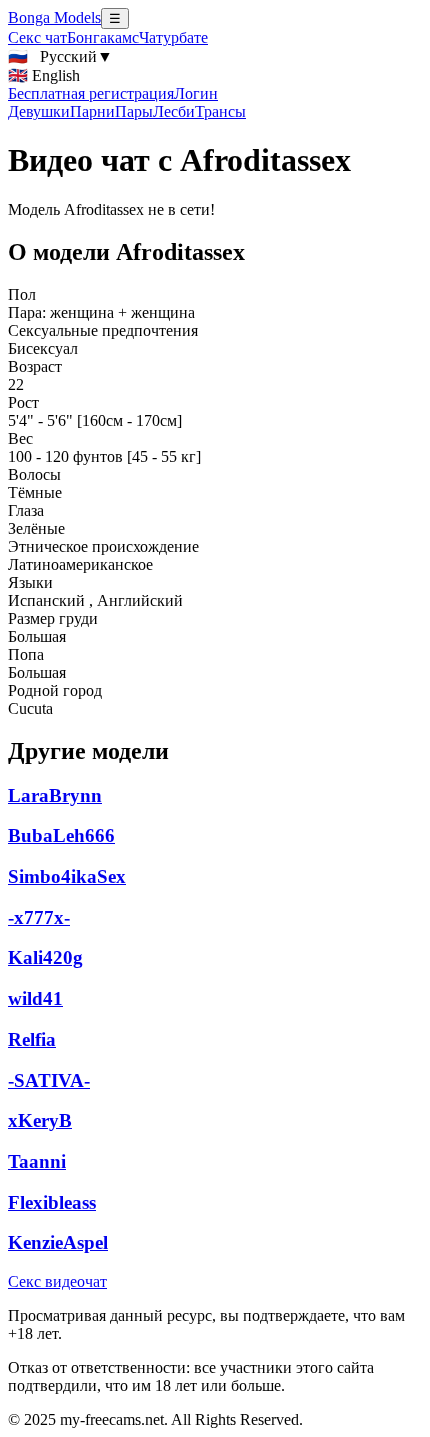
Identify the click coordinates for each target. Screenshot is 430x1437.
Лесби (174, 111)
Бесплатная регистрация (91, 93)
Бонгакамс (103, 37)
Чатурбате (173, 37)
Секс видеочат (57, 1281)
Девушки (39, 111)
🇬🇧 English (44, 75)
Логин (196, 93)
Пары (134, 111)
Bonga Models (54, 17)
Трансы (220, 111)
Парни (92, 111)
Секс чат (37, 37)
